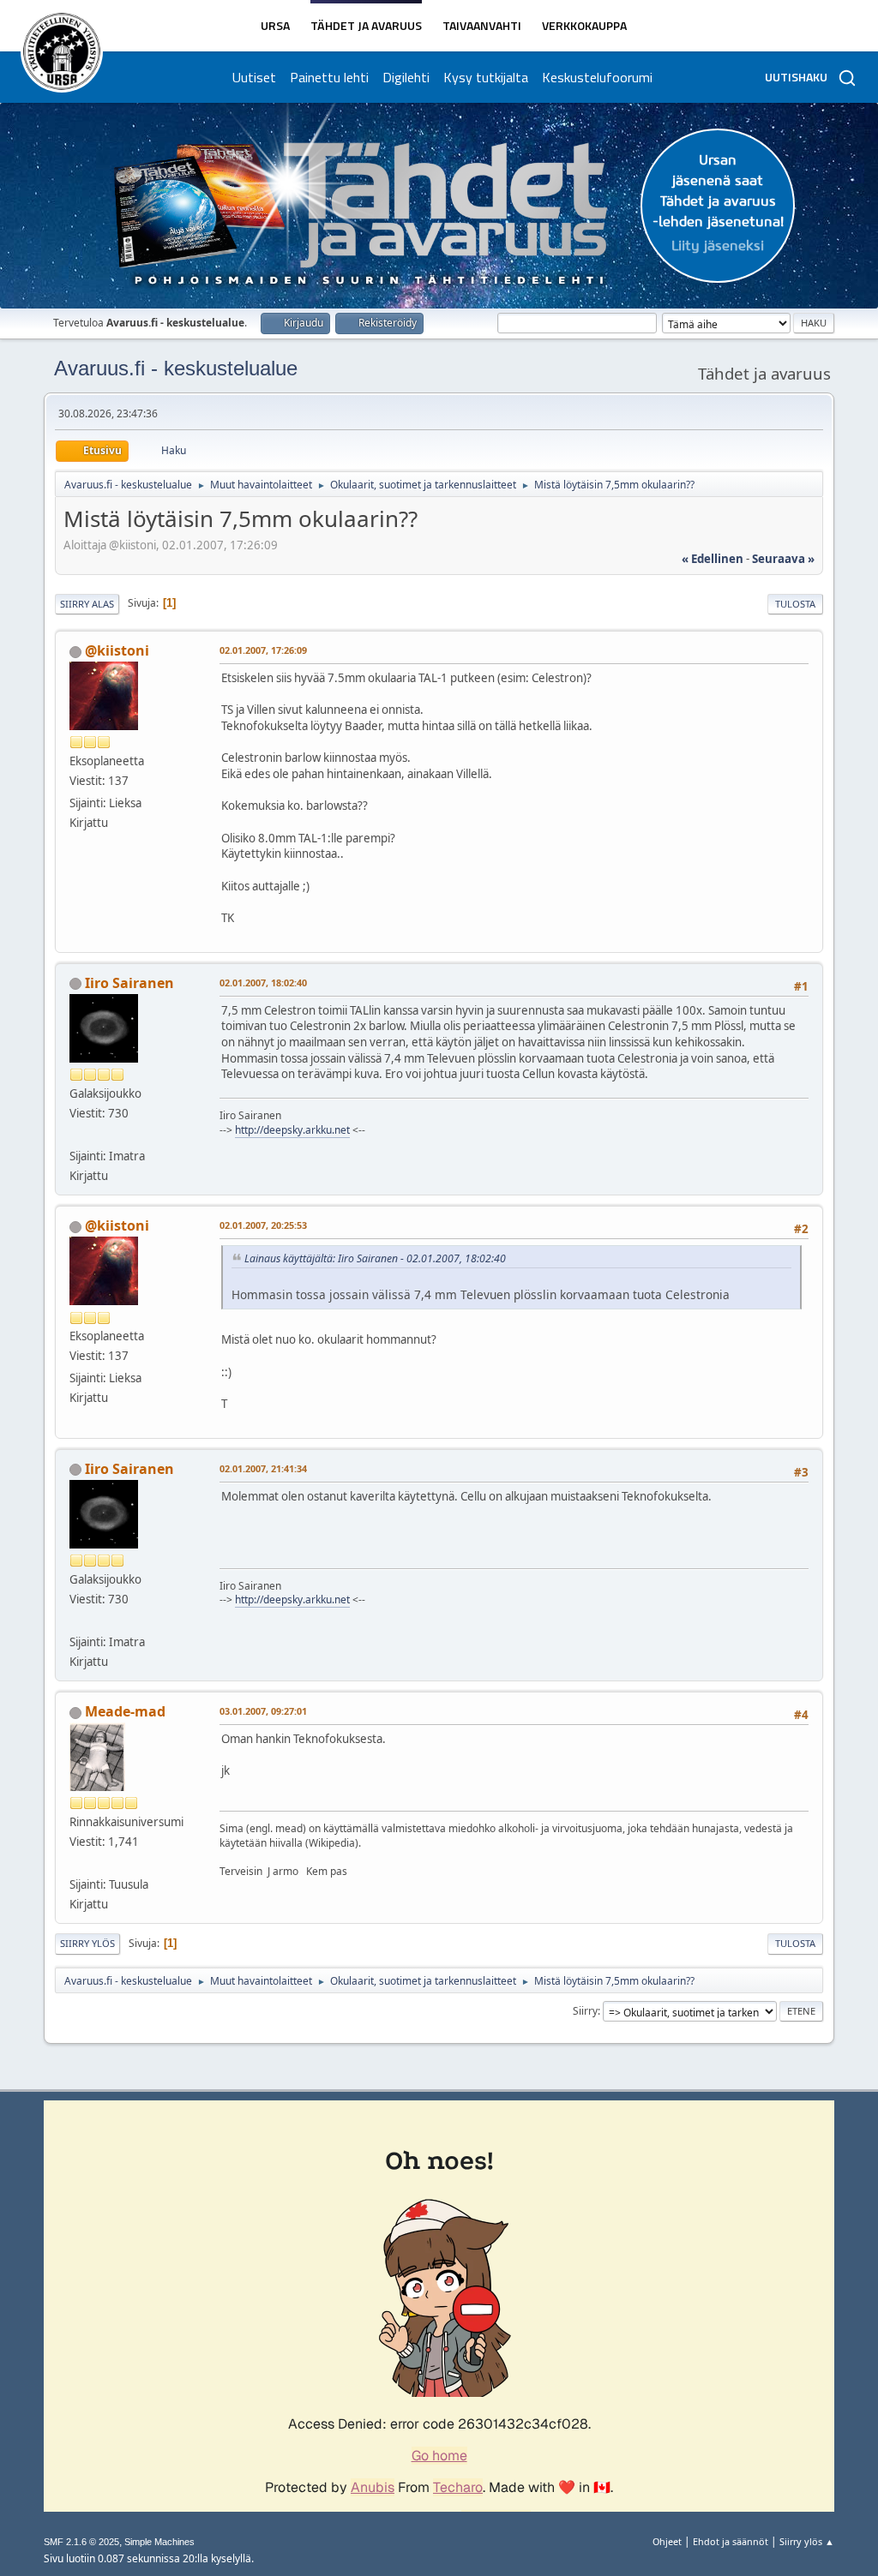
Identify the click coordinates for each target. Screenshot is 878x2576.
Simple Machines (159, 2542)
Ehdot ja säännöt (731, 2541)
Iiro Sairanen (129, 983)
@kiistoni (117, 650)
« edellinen (713, 559)
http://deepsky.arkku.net (292, 1130)
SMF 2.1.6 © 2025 (81, 2542)
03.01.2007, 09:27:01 (263, 1711)
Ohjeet (667, 2541)
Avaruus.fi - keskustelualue (176, 368)
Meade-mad (125, 1711)
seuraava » (783, 559)
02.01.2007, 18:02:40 (263, 982)
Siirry (585, 2011)
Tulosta (795, 604)
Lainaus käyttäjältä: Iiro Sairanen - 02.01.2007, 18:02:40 (375, 1258)
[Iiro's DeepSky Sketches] (76, 1135)
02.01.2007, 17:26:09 (263, 650)
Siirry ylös (87, 1943)
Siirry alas (87, 604)
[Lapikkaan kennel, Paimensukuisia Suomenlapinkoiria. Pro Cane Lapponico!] (76, 1864)
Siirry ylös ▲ (807, 2541)
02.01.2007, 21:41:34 (263, 1468)
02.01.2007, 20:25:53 (263, 1225)
